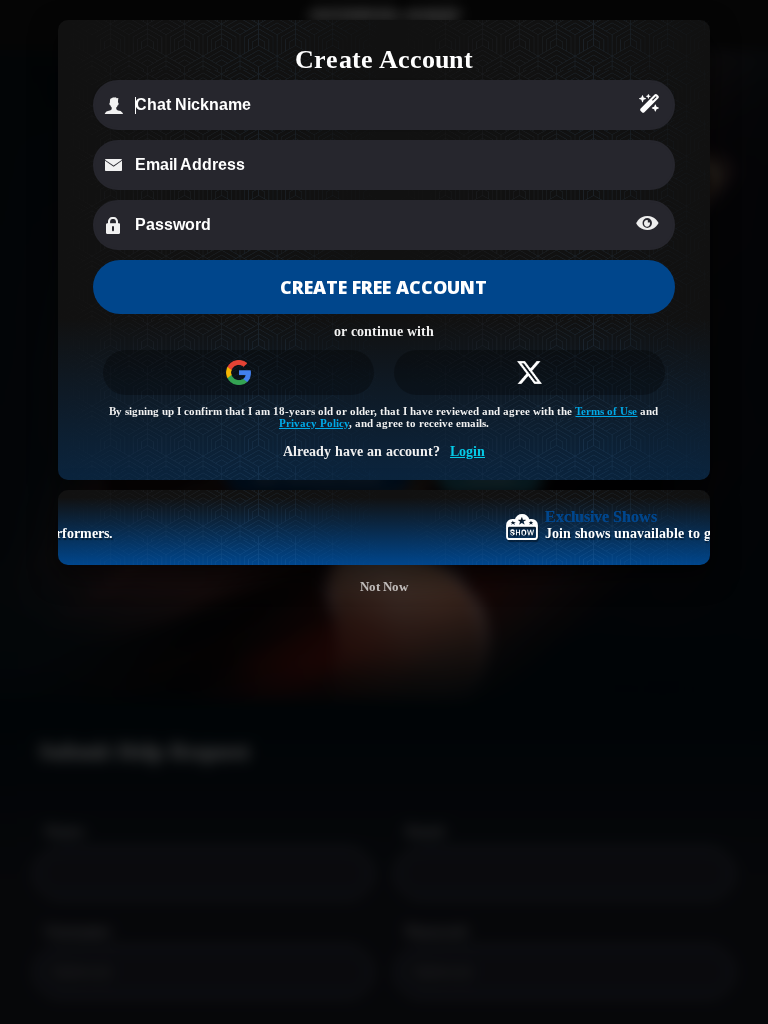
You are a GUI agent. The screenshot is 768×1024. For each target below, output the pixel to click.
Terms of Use (606, 411)
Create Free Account (383, 287)
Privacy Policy (314, 423)
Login (467, 451)
